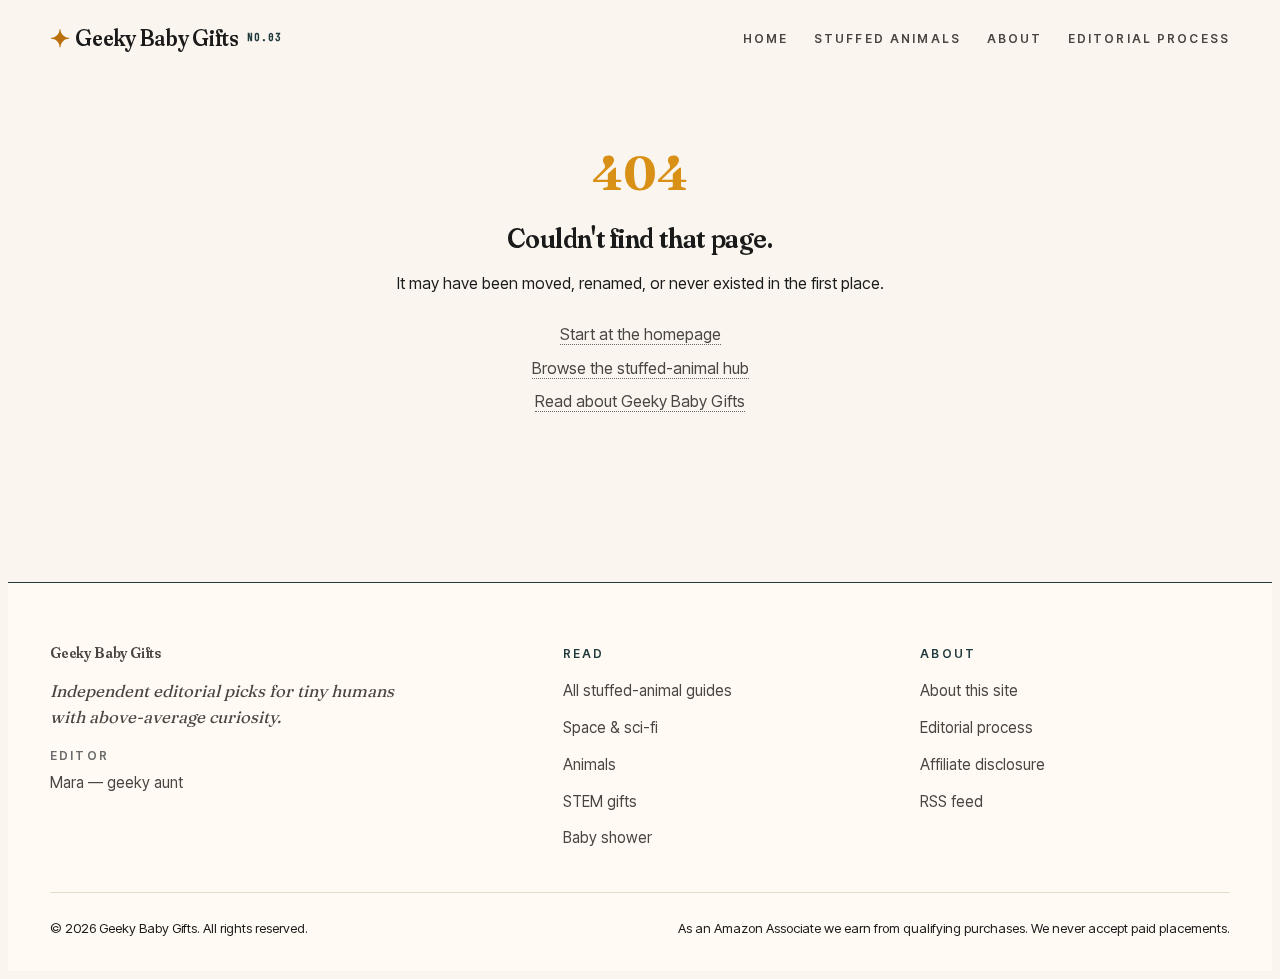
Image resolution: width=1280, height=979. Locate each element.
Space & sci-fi (610, 727)
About (1015, 39)
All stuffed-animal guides (647, 690)
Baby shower (607, 837)
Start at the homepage (640, 334)
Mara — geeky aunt (116, 782)
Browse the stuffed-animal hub (640, 368)
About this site (969, 690)
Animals (589, 764)
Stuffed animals (887, 39)
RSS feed (951, 801)
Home (766, 39)
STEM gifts (600, 801)
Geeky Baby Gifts (105, 652)
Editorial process (1149, 39)
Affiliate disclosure (982, 764)
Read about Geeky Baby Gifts (640, 401)
